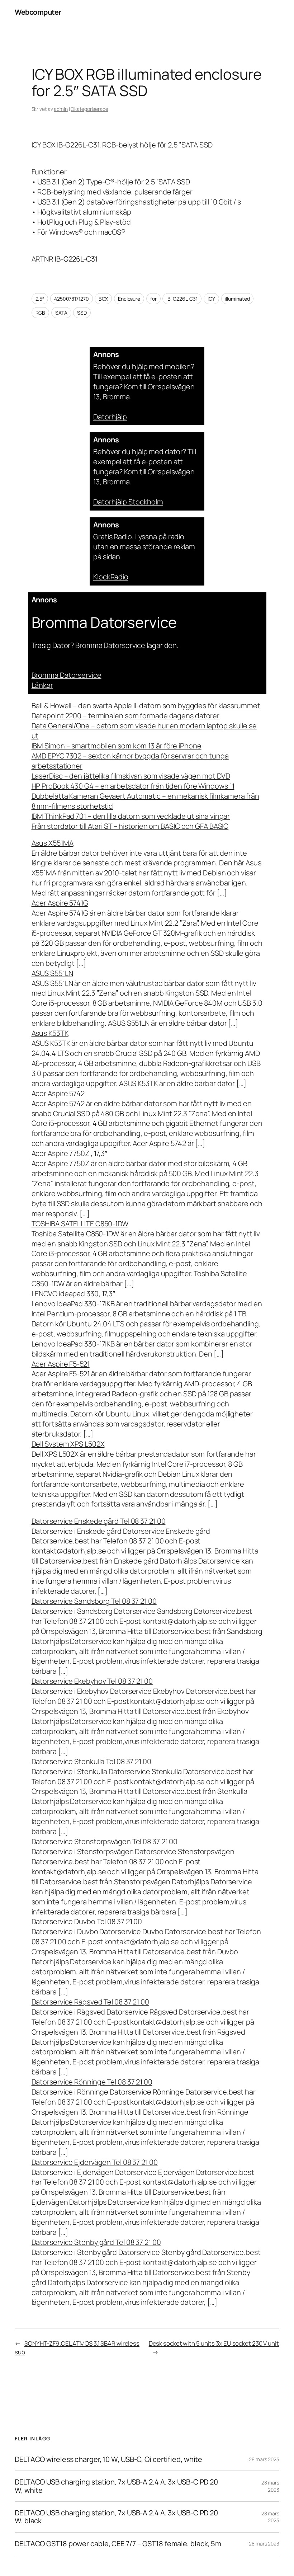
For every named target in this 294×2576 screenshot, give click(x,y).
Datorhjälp (110, 417)
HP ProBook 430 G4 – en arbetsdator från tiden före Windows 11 (133, 786)
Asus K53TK (50, 1033)
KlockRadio (111, 577)
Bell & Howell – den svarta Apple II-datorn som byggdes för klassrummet (146, 706)
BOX (103, 299)
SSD (82, 313)
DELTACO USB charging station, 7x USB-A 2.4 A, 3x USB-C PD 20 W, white (116, 2486)
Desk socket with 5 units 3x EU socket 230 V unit (214, 2343)
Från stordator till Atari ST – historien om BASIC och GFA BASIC (130, 826)
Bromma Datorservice (67, 675)
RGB (41, 313)
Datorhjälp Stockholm (128, 502)
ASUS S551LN (52, 973)
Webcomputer (38, 12)
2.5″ (40, 299)
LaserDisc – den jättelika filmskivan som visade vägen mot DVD (131, 776)
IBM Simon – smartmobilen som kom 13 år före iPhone (117, 746)
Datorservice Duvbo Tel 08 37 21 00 (87, 1921)
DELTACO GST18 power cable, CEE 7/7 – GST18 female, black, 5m (118, 2544)
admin (61, 109)
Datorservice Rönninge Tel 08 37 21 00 (92, 2082)
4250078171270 (72, 299)
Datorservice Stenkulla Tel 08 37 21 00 (91, 1761)
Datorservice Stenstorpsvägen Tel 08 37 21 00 (105, 1841)
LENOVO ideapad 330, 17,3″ (73, 1294)
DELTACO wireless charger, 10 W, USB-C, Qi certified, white (108, 2459)
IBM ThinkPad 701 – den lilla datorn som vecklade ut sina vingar (131, 816)
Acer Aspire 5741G (60, 903)
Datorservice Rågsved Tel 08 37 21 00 (90, 2002)
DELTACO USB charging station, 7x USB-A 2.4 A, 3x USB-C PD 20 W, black (116, 2517)
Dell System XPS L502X (68, 1444)
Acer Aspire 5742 (58, 1093)
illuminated (238, 299)
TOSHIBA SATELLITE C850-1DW (80, 1224)
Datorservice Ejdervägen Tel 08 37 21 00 (95, 2162)
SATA (61, 313)
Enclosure (129, 299)
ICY (211, 299)
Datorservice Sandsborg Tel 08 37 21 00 (94, 1601)
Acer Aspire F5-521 (61, 1364)
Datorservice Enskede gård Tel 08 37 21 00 (99, 1521)
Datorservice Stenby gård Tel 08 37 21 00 (96, 2242)
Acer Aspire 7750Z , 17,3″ (70, 1153)
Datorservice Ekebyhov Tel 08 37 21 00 (92, 1681)
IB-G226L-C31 (182, 299)
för (153, 299)
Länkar (42, 685)
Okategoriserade (89, 109)
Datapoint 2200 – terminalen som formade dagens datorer (126, 716)
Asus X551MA (53, 843)
